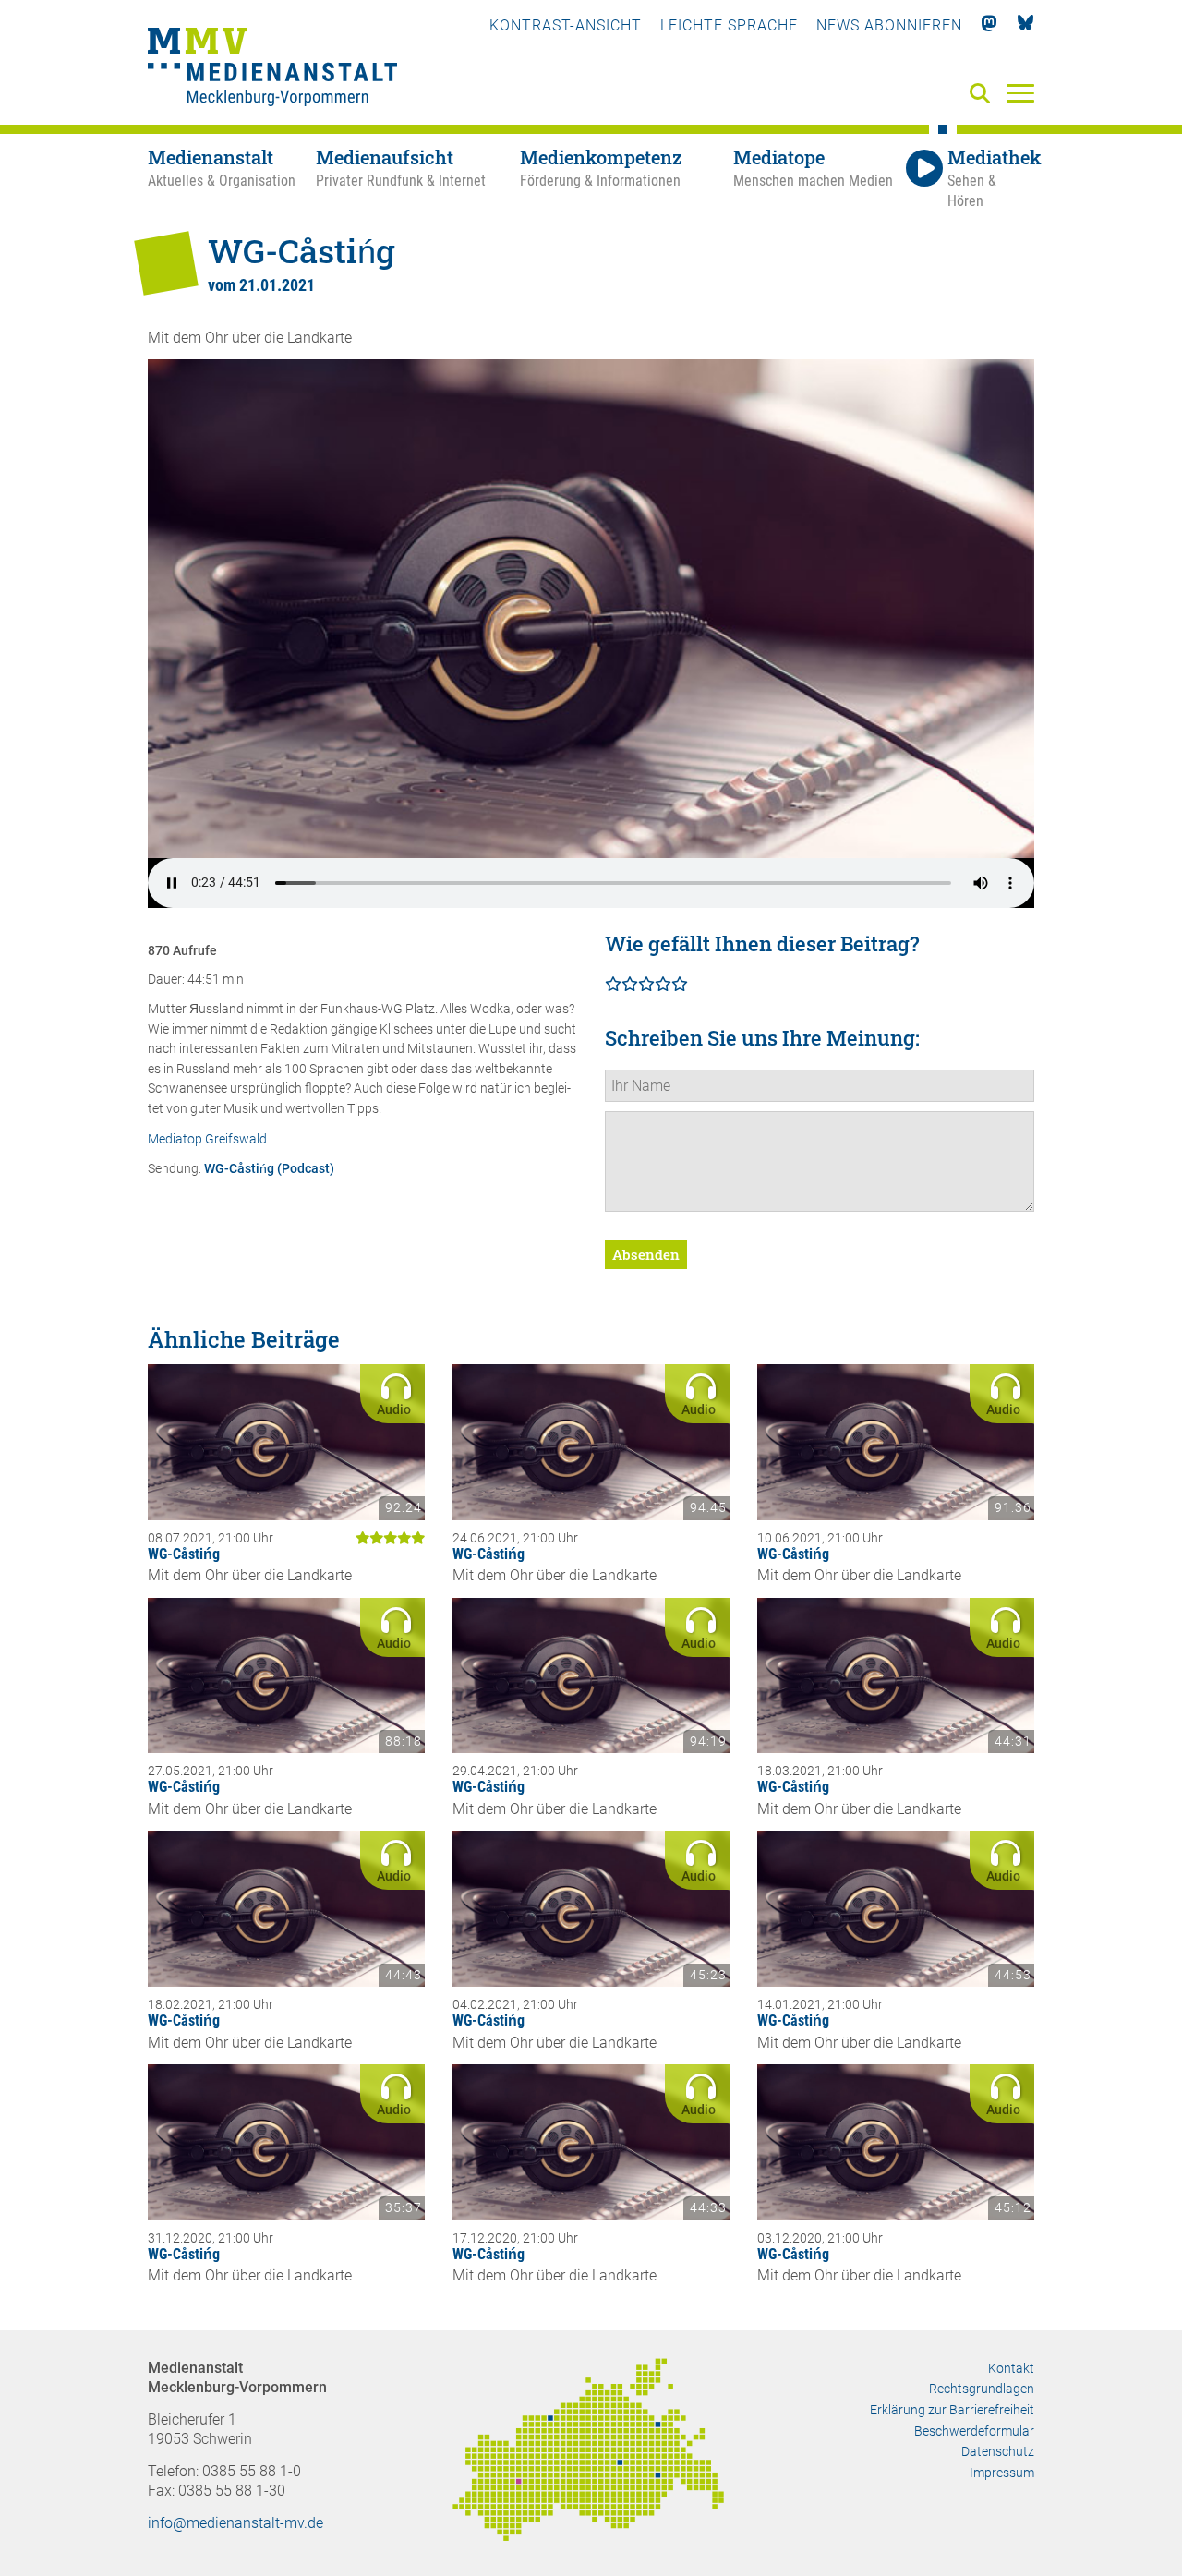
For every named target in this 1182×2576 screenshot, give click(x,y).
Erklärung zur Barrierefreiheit (952, 2410)
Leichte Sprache (729, 25)
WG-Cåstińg (184, 1554)
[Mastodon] (989, 25)
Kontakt (1011, 2368)
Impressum (1002, 2473)
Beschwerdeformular (974, 2431)
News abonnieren (889, 25)
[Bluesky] (1025, 25)
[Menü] (1020, 92)
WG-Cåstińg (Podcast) (269, 1169)
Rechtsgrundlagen (982, 2389)
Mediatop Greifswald (207, 1139)
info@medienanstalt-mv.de (235, 2523)
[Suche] (983, 95)
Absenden (646, 1254)
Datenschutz (998, 2451)
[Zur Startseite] (272, 69)
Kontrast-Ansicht (566, 25)
